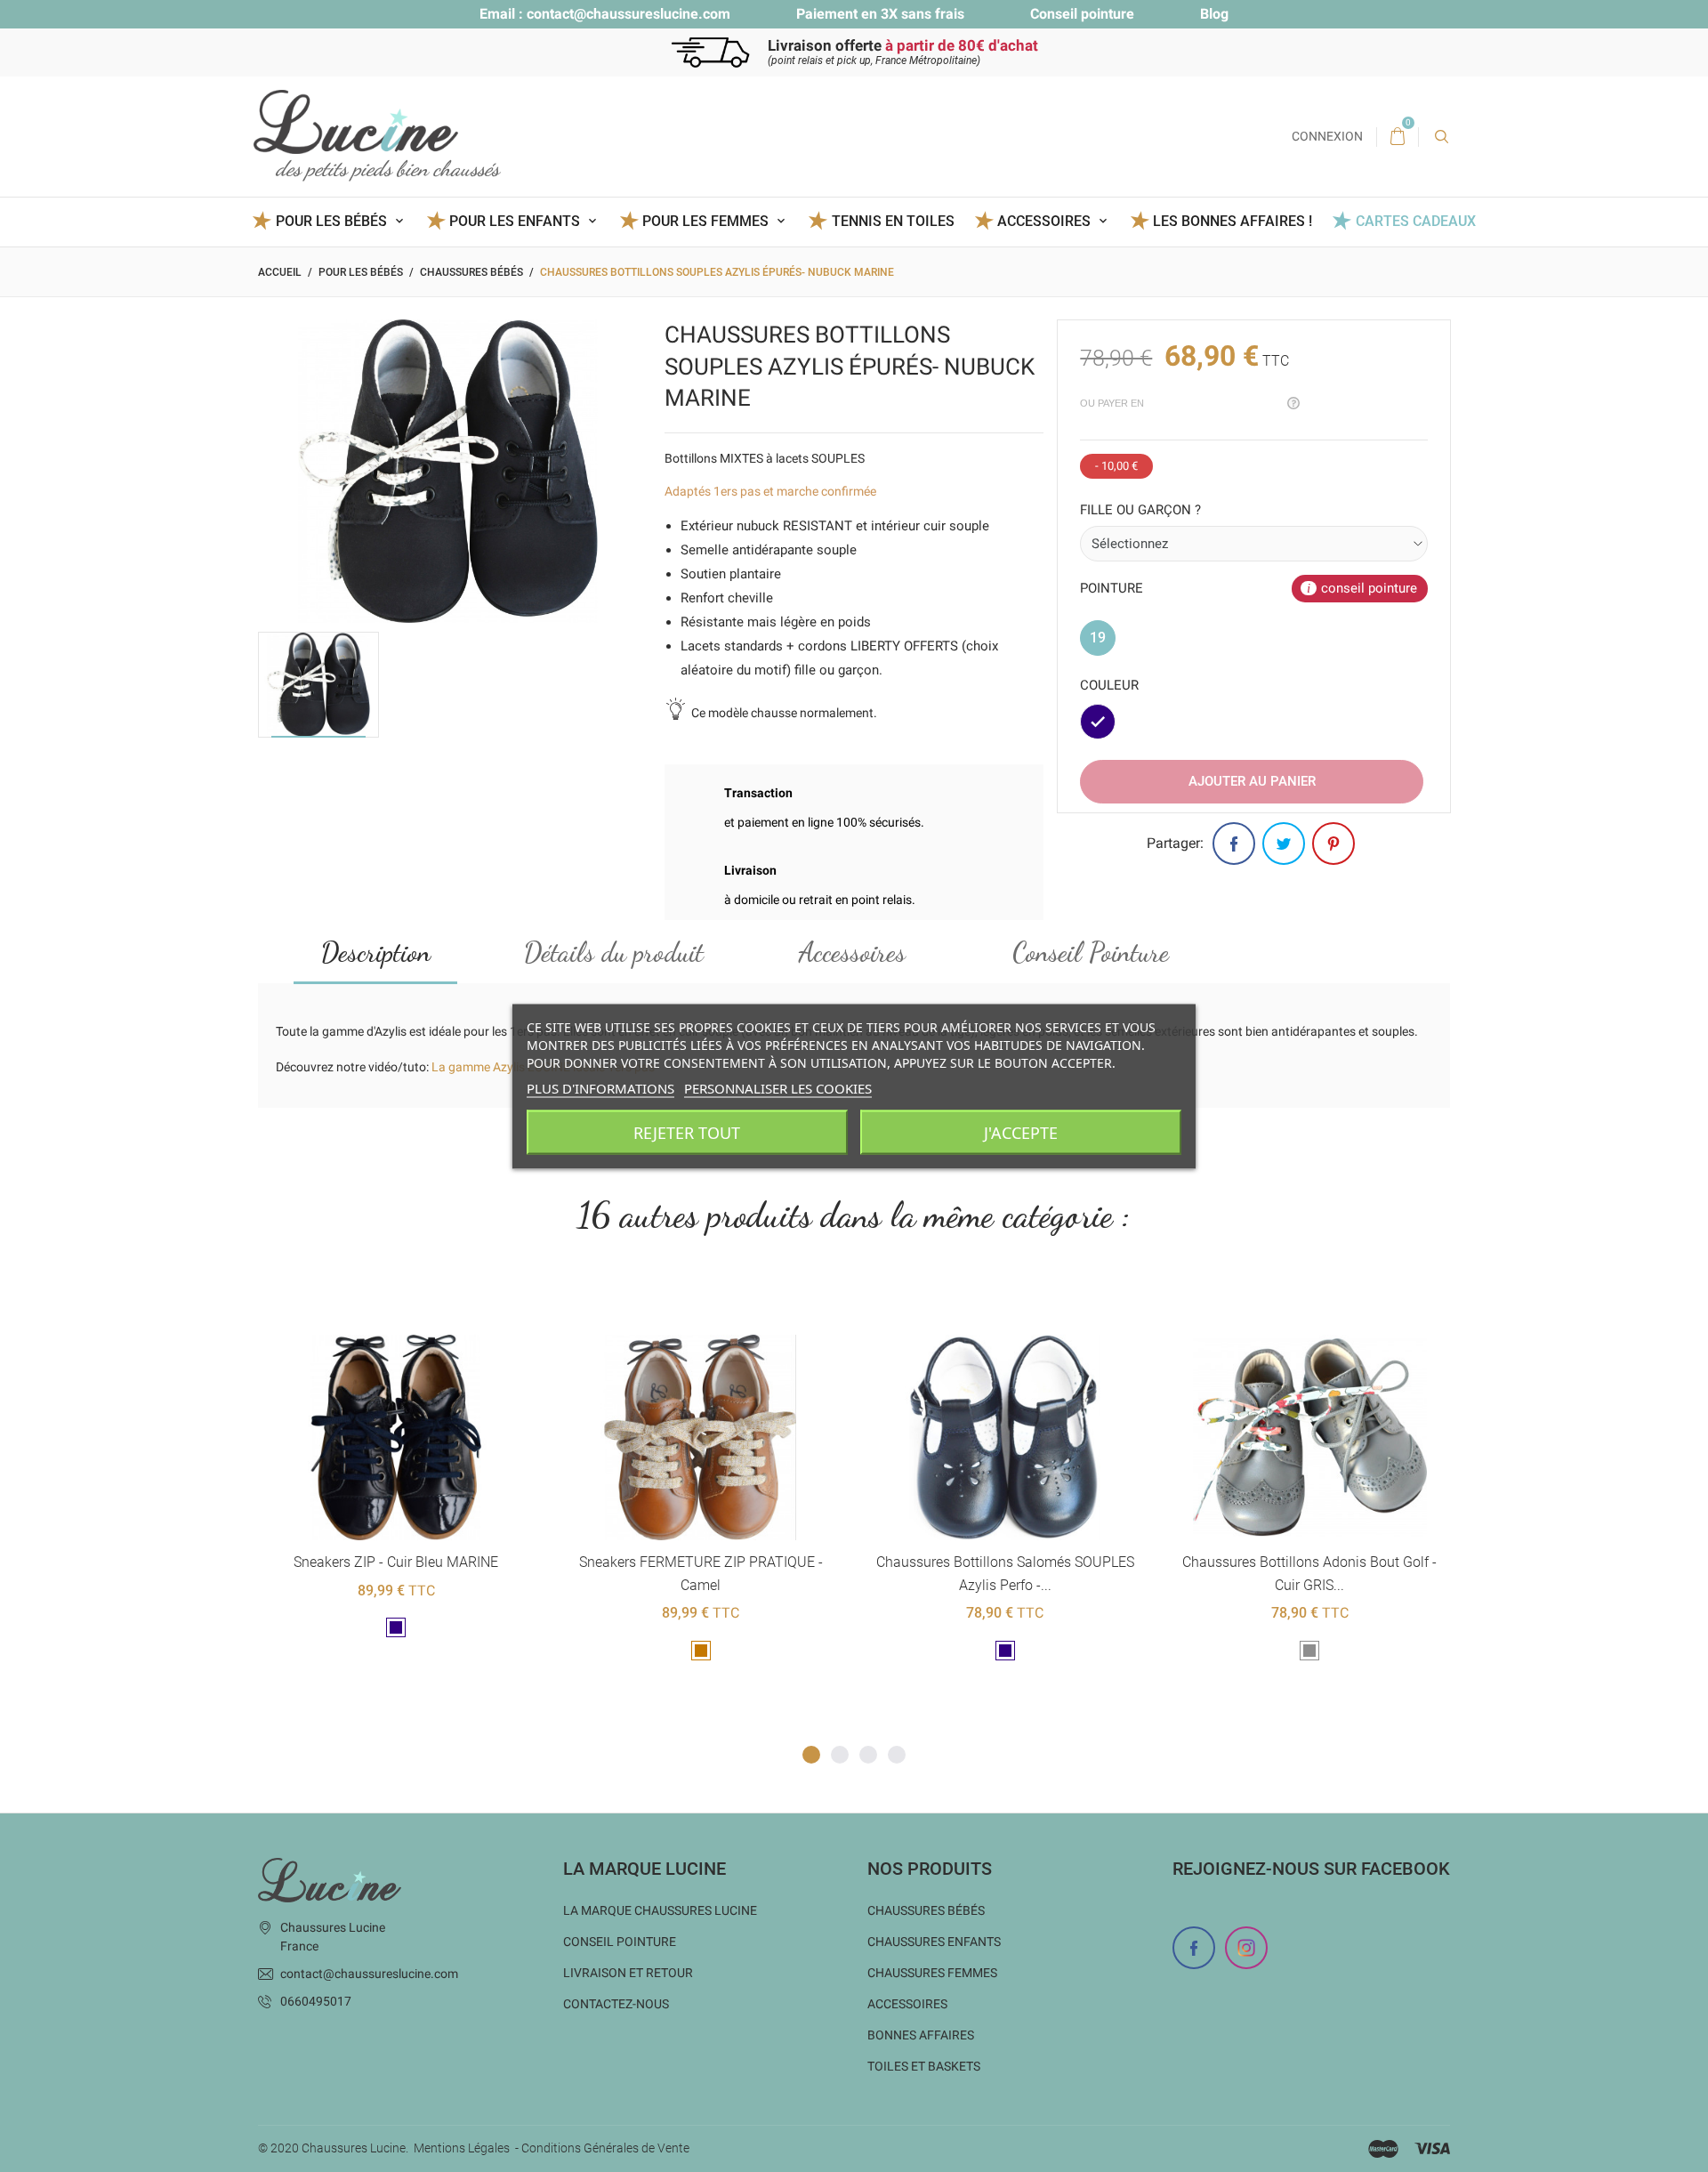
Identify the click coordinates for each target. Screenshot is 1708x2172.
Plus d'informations (600, 1087)
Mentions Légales (462, 2148)
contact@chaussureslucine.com (628, 14)
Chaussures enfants (934, 1942)
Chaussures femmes (932, 1973)
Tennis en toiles (893, 221)
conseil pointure (1369, 588)
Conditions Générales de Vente (605, 2148)
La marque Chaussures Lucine (660, 1910)
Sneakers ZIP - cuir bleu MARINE (396, 1562)
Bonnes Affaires (921, 2035)
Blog (1214, 14)
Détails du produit (614, 952)
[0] (1398, 137)
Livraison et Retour (628, 1973)
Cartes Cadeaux (1415, 221)
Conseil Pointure (1091, 952)
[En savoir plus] (418, 1306)
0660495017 (316, 2001)
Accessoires (852, 952)
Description (376, 952)
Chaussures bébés (926, 1910)
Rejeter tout (687, 1132)
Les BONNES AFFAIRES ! (1233, 221)
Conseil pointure (1082, 14)
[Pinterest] (1333, 844)
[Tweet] (1284, 844)
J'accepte (1021, 1132)
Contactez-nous (616, 2004)
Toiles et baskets (924, 2066)
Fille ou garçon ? (1140, 510)
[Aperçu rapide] (374, 1306)
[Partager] (1234, 844)
